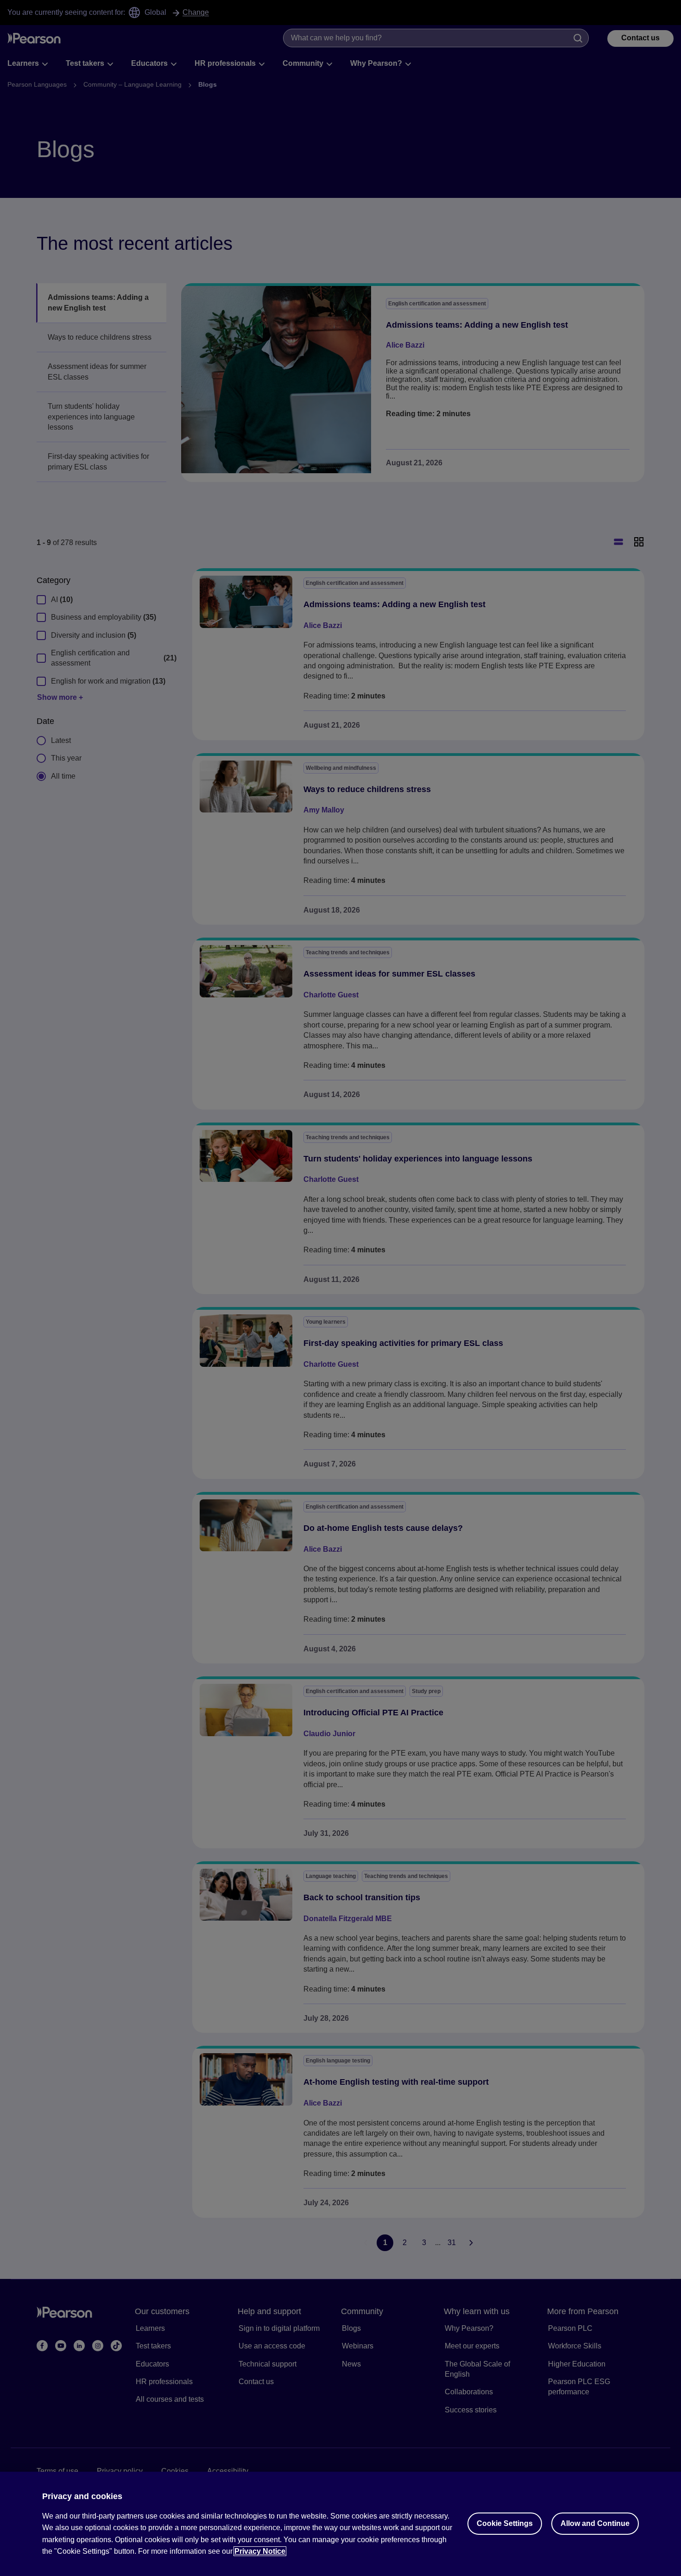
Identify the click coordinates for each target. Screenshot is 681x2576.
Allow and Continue (595, 2523)
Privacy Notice (260, 2551)
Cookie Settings (505, 2523)
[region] (340, 2524)
